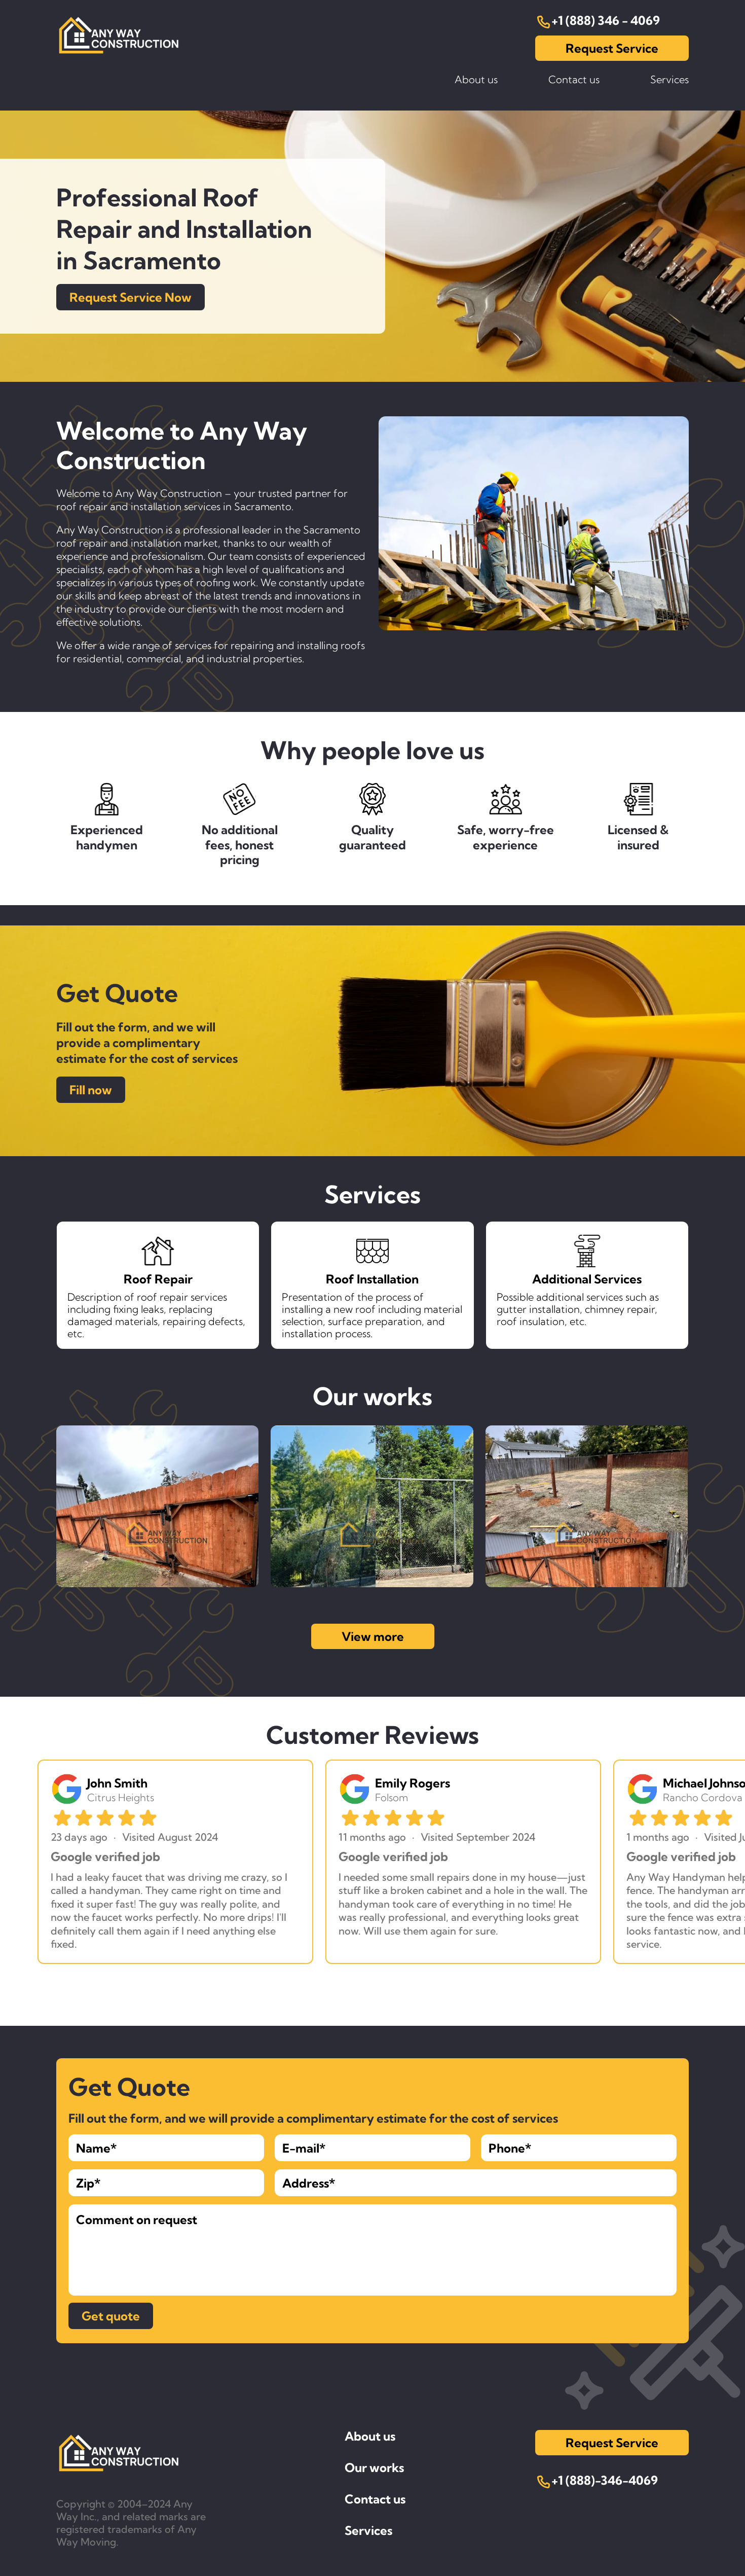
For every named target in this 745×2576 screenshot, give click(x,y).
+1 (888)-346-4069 (605, 2481)
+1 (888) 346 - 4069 (606, 21)
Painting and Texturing (635, 101)
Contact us (574, 80)
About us (476, 80)
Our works (374, 2467)
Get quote (111, 2316)
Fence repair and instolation (623, 146)
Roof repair (662, 123)
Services (368, 2530)
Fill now (91, 1090)
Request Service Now (131, 297)
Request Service (612, 48)
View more (373, 1636)
